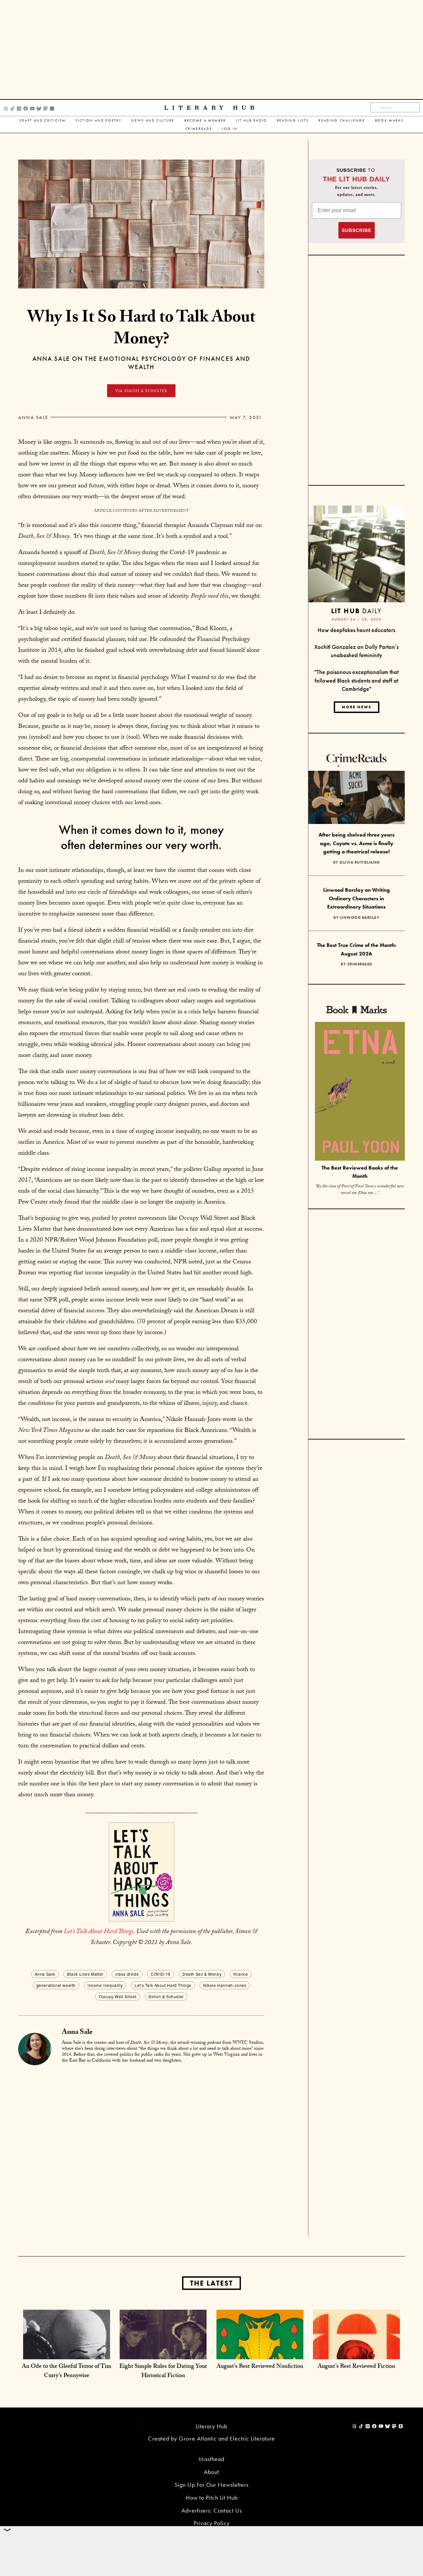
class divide (127, 1974)
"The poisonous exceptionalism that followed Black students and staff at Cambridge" (356, 680)
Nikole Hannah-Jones (225, 1985)
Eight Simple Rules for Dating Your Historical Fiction (163, 2372)
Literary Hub (211, 108)
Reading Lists (293, 120)
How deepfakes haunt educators (356, 630)
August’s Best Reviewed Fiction (356, 2367)
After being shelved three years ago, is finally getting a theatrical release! (357, 843)
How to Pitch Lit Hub (212, 2498)
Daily (356, 611)
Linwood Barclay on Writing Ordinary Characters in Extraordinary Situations (357, 898)
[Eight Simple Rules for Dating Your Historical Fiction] (163, 2352)
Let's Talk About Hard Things (163, 1985)
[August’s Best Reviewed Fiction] (356, 2352)
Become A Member (205, 120)
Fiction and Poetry (98, 120)
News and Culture (153, 120)
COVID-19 (161, 1974)
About (211, 2472)
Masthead (211, 2459)
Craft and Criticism (43, 120)
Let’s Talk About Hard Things (99, 1932)
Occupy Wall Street (118, 1996)
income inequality (105, 1985)
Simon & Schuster (166, 1996)
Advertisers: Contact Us (212, 2510)
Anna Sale (33, 417)
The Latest (211, 2283)
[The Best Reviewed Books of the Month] (360, 1092)
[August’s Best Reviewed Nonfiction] (260, 2352)
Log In (230, 129)
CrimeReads (199, 129)
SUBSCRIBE (357, 230)
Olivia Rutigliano (360, 862)
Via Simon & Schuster (141, 391)
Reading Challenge (342, 120)
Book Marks (389, 120)
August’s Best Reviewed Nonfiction (260, 2367)
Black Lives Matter (85, 1974)
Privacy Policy (212, 2523)
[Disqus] (141, 2152)
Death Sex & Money (202, 1974)
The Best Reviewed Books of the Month (360, 1172)
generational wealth (56, 1985)
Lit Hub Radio (251, 120)
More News (357, 707)
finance (241, 1974)
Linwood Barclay (360, 917)
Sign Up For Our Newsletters (211, 2485)
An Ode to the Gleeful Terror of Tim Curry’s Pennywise (67, 2372)
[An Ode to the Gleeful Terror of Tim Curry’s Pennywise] (67, 2352)
